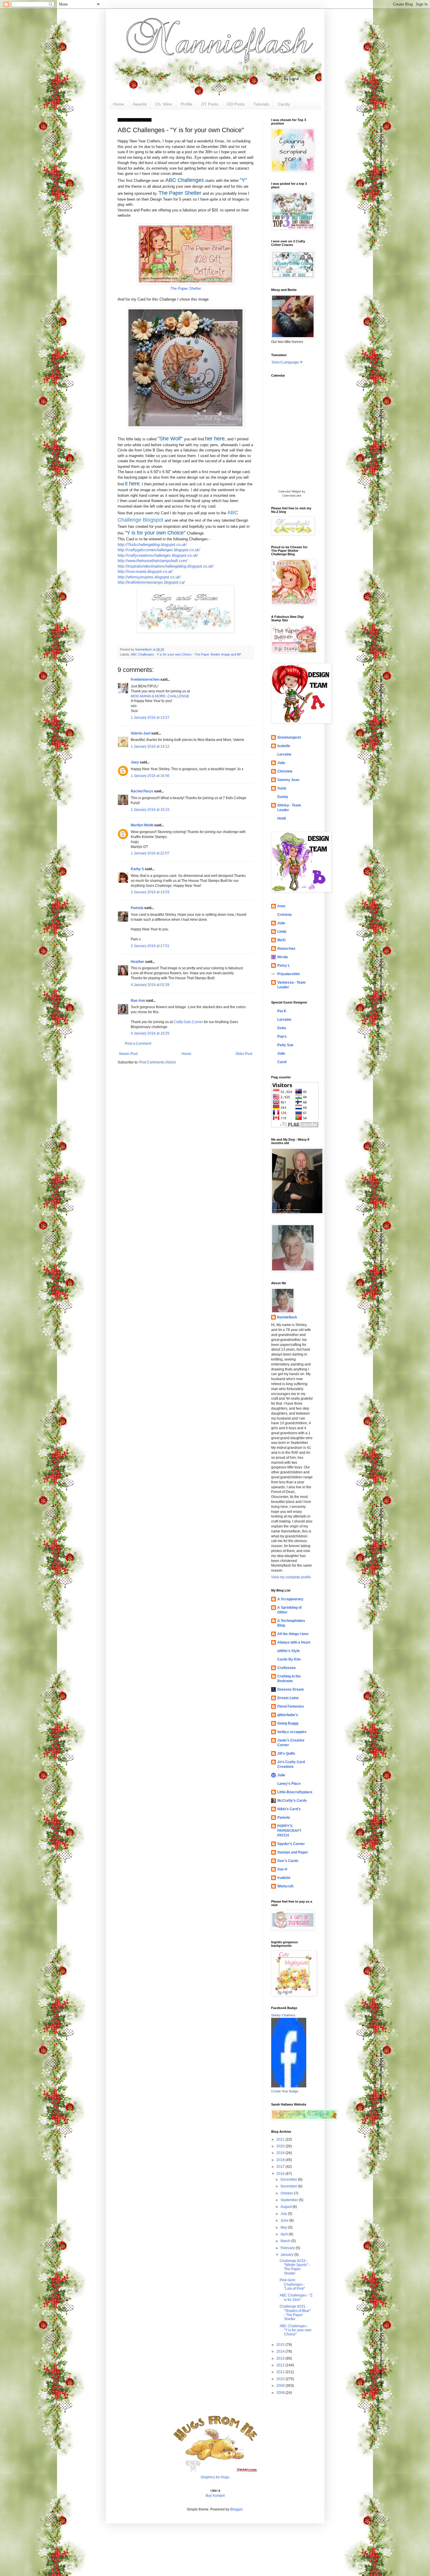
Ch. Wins (164, 104)
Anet (281, 906)
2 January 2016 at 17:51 (150, 946)
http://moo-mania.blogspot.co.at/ (145, 571)
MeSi (281, 940)
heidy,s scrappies (292, 1732)
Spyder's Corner (291, 1844)
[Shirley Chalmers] (289, 2086)
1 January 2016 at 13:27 (150, 718)
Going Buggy (288, 1723)
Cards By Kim (289, 1659)
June (285, 2220)
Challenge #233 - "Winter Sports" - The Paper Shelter (295, 2267)
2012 (281, 2365)
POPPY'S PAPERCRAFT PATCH (289, 1831)
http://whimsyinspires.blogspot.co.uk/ (149, 577)
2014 (281, 2351)
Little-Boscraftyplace (295, 1792)
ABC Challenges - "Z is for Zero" (296, 2297)
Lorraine (284, 754)
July (284, 2214)
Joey (135, 762)
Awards (140, 104)
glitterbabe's (288, 1715)
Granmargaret (289, 737)
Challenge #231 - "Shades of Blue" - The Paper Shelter (295, 2313)
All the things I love (293, 1634)
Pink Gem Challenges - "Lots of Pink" (292, 2284)
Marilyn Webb (142, 825)
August (287, 2207)
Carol (282, 1062)
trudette (284, 1878)
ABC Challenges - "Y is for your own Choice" (296, 2330)
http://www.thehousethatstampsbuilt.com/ (153, 561)
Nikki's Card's (289, 1809)
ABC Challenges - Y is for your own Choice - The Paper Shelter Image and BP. (186, 654)
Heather (137, 962)
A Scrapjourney (290, 1599)
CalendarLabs (292, 495)
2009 (281, 2386)
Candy (284, 104)
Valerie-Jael (141, 733)
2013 (281, 2358)
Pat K (282, 1011)
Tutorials (261, 104)
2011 (281, 2372)
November (289, 2186)
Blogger (236, 2509)
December (289, 2180)
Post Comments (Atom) (158, 1062)
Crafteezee (287, 1668)
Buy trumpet (215, 2496)
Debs (282, 1028)
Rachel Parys (142, 791)
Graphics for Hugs (215, 2477)
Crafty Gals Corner (188, 1022)
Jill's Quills (286, 1753)
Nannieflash (287, 1317)
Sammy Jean (288, 780)
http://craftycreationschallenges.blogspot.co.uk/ (158, 555)
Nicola (283, 957)
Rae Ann (138, 1001)
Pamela (137, 908)
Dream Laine (288, 1698)
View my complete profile (291, 1577)
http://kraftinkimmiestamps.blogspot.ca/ (151, 582)
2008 (281, 2393)
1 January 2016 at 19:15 (150, 810)
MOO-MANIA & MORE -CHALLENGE (160, 696)
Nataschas (286, 949)
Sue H (282, 1869)
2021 (281, 2139)
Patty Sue (285, 1045)
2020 (281, 2146)
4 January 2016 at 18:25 (150, 1033)
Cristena (284, 915)
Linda (282, 932)
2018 (281, 2160)
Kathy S (137, 869)
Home (118, 104)
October (287, 2193)
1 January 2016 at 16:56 (150, 776)
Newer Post (128, 1054)
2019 (281, 2153)
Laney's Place (289, 1784)
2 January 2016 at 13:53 (150, 892)
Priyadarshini (288, 974)
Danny (283, 797)
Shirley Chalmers (283, 2015)
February (288, 2248)
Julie (281, 763)
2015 (281, 2345)
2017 (281, 2167)
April (285, 2234)
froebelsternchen (145, 680)
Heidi (282, 818)
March (286, 2241)
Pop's (282, 1037)
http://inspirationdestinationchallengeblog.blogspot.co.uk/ (166, 566)
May (284, 2227)
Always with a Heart (294, 1642)
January (287, 2255)
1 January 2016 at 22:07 (150, 853)
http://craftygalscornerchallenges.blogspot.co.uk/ (159, 550)
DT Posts (210, 104)
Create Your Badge (285, 2091)
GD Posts (236, 104)
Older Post (244, 1054)
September (290, 2200)
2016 (281, 2174)
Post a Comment (138, 1044)
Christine (285, 771)
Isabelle (284, 746)
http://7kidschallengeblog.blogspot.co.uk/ (152, 545)
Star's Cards (288, 1861)
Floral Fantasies (291, 1706)
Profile (187, 104)
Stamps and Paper (293, 1852)
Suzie (282, 788)
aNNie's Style (289, 1651)
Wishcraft (285, 1886)
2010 (281, 2379)
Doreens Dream (291, 1689)
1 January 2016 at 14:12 (150, 746)
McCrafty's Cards (292, 1801)
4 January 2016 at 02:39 (150, 985)
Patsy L (284, 965)
